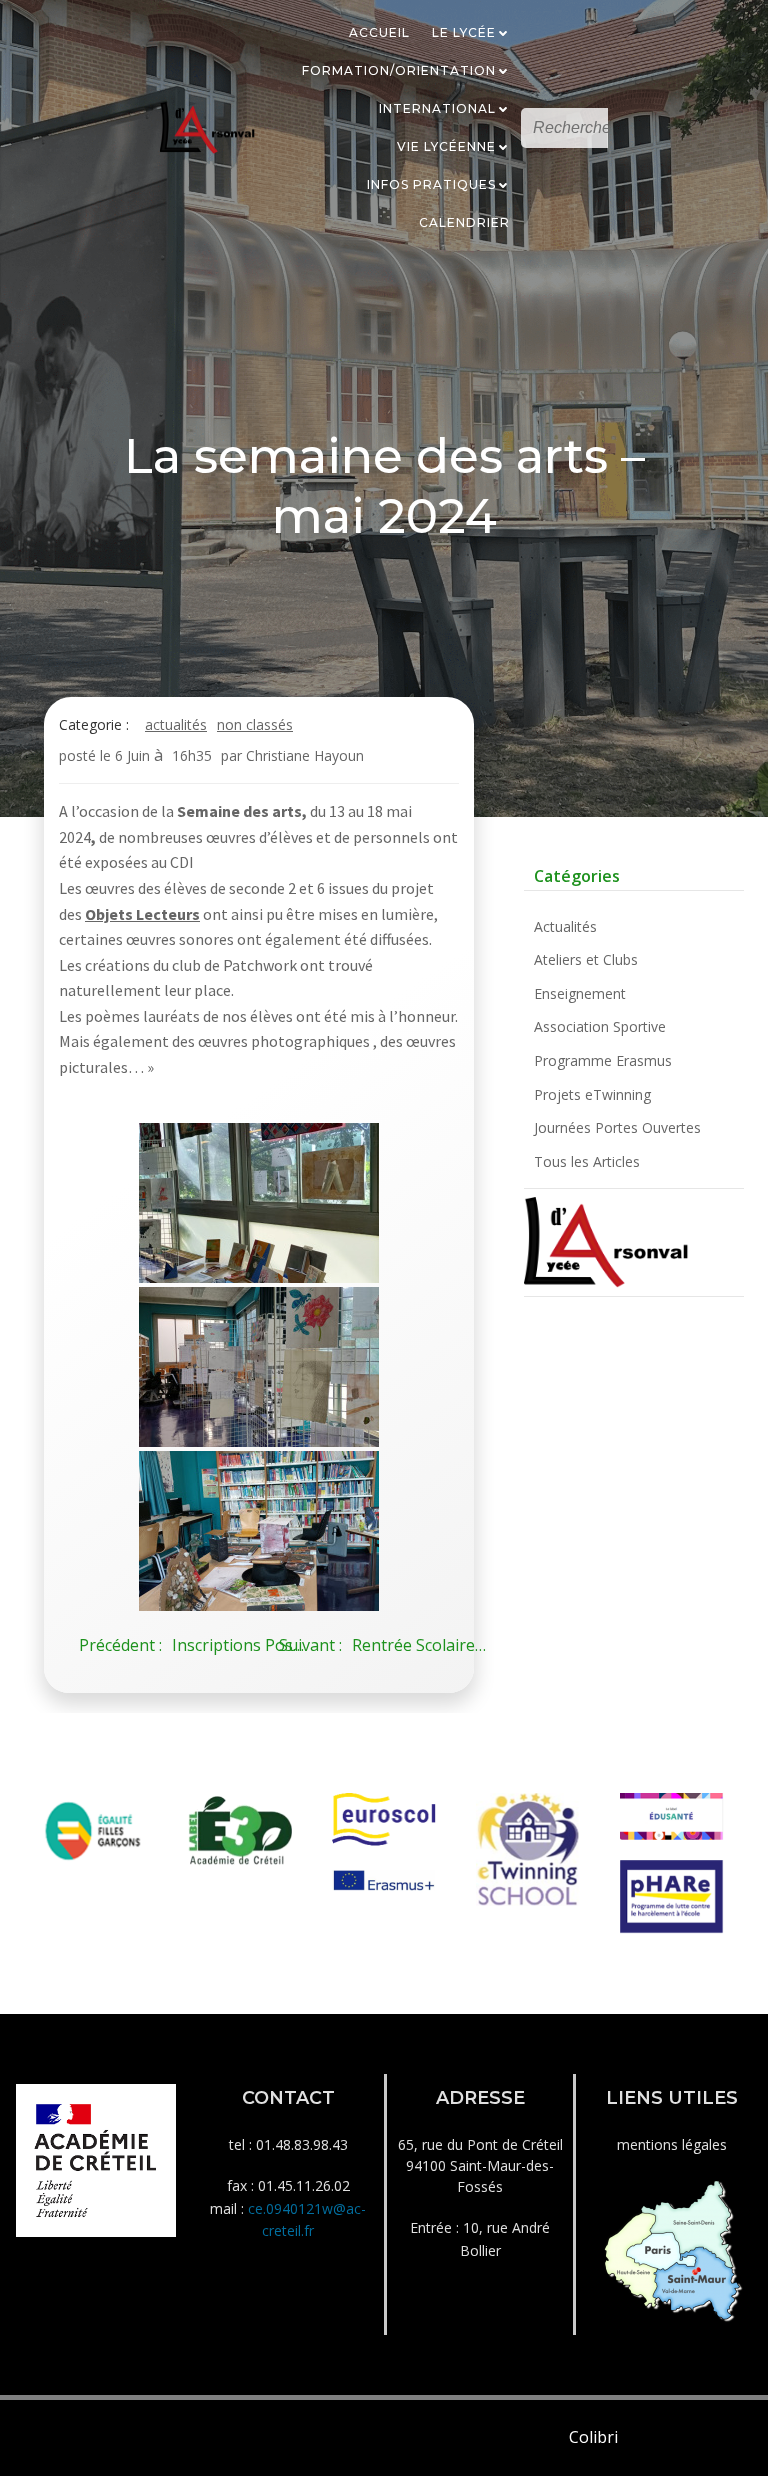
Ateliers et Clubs (586, 959)
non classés (255, 724)
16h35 (192, 755)
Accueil (379, 32)
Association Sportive (600, 1026)
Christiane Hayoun (305, 755)
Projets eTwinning (592, 1094)
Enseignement (580, 993)
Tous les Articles (587, 1161)
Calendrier (464, 222)
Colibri (593, 2437)
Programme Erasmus (603, 1060)
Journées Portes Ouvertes (617, 1127)
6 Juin (132, 755)
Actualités (176, 724)
